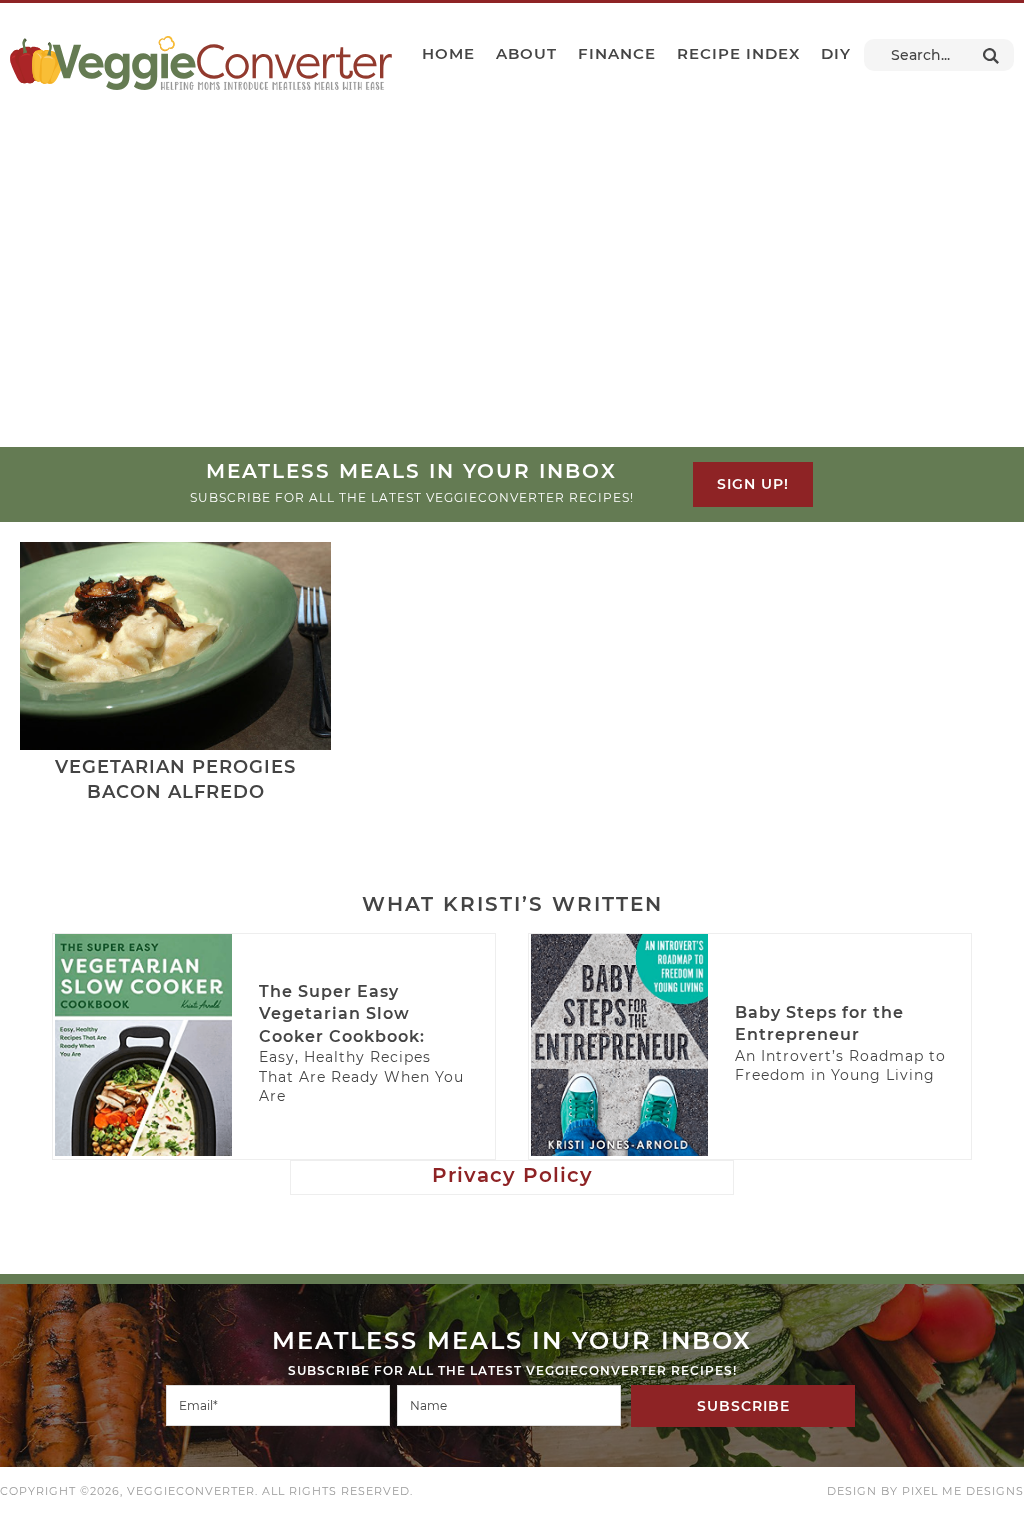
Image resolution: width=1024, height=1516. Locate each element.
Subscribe (743, 1406)
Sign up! (753, 484)
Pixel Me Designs (963, 1491)
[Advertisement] (512, 297)
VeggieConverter (201, 63)
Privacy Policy (512, 1175)
